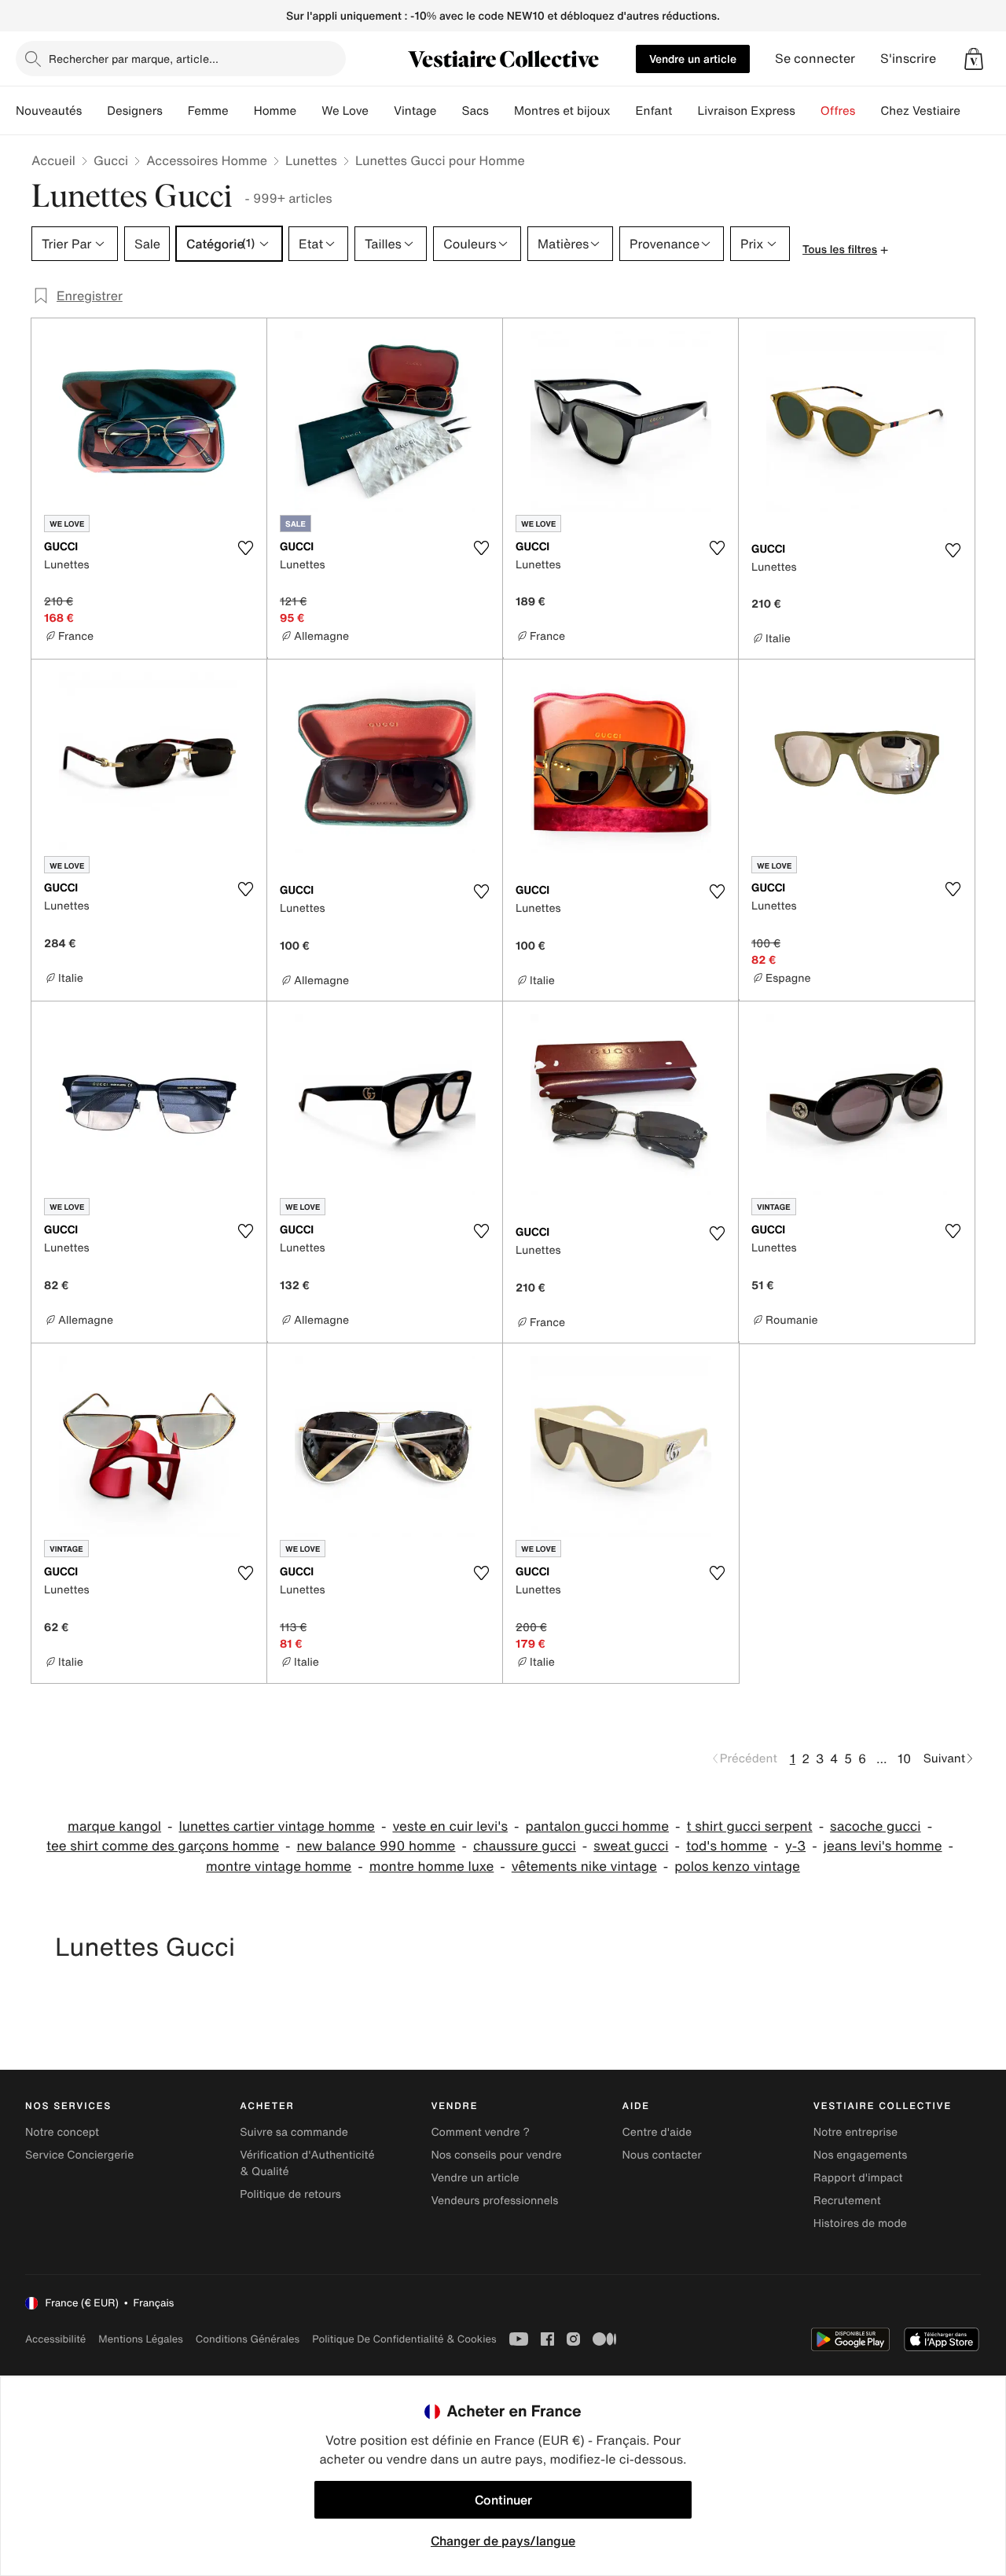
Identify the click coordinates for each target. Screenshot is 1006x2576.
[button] (974, 59)
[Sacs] (501, 111)
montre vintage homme (279, 1867)
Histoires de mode (860, 2223)
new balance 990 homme (376, 1846)
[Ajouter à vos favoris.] (245, 548)
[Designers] (175, 111)
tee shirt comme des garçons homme (163, 1846)
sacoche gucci (876, 1826)
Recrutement (847, 2201)
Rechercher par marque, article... (134, 59)
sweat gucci (631, 1846)
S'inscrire (908, 59)
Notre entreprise (855, 2132)
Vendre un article (693, 59)
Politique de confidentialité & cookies (404, 2339)
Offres (838, 111)
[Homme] (309, 111)
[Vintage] (449, 111)
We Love (345, 111)
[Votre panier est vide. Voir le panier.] (974, 59)
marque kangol (114, 1826)
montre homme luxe (432, 1867)
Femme (208, 111)
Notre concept (62, 2132)
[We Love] (381, 111)
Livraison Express (746, 111)
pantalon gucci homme (597, 1826)
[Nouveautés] (94, 111)
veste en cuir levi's (450, 1826)
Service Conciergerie (79, 2155)
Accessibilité (55, 2339)
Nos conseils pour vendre (496, 2155)
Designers (135, 111)
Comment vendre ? (480, 2132)
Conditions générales (248, 2339)
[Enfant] (685, 111)
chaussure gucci (525, 1846)
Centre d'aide (657, 2132)
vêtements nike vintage (584, 1867)
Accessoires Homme (207, 160)
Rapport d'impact (858, 2178)
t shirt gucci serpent (750, 1826)
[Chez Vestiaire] (973, 111)
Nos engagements (861, 2155)
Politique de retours (290, 2194)
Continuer (503, 2500)
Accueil (53, 160)
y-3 (796, 1846)
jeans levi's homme (883, 1846)
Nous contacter (662, 2155)
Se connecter (815, 59)
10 (904, 1758)
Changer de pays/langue (503, 2541)
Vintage (415, 111)
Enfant (654, 111)
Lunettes (311, 160)
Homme (275, 111)
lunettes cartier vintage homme (277, 1826)
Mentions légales (140, 2339)
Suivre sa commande (294, 2132)
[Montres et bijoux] (623, 111)
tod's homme (727, 1846)
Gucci (111, 160)
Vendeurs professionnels (494, 2201)
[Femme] (241, 111)
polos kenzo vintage (737, 1867)
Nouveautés (49, 111)
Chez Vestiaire (920, 111)
